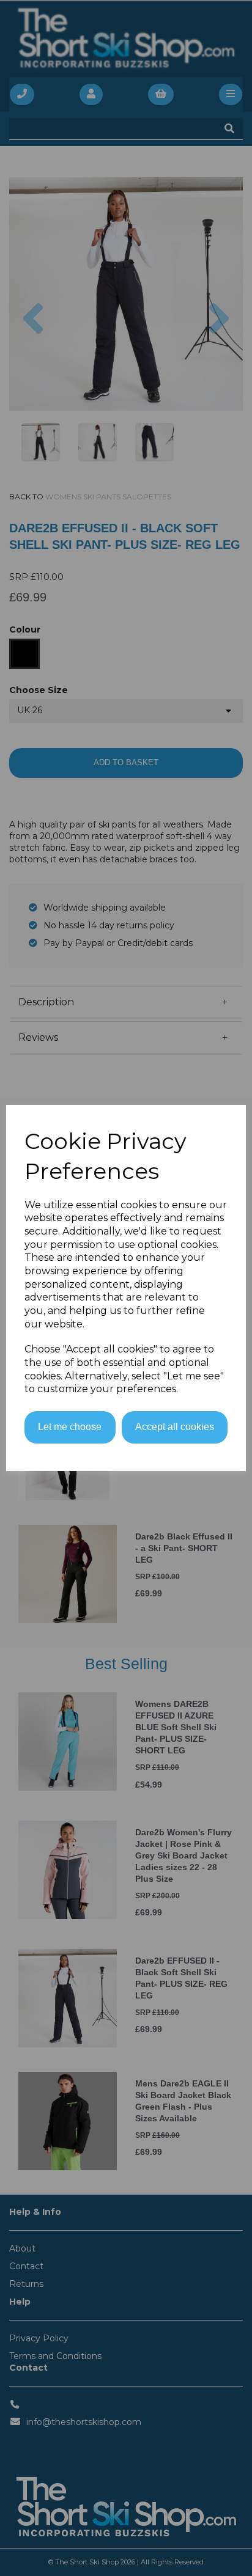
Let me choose (70, 1427)
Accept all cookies (175, 1427)
